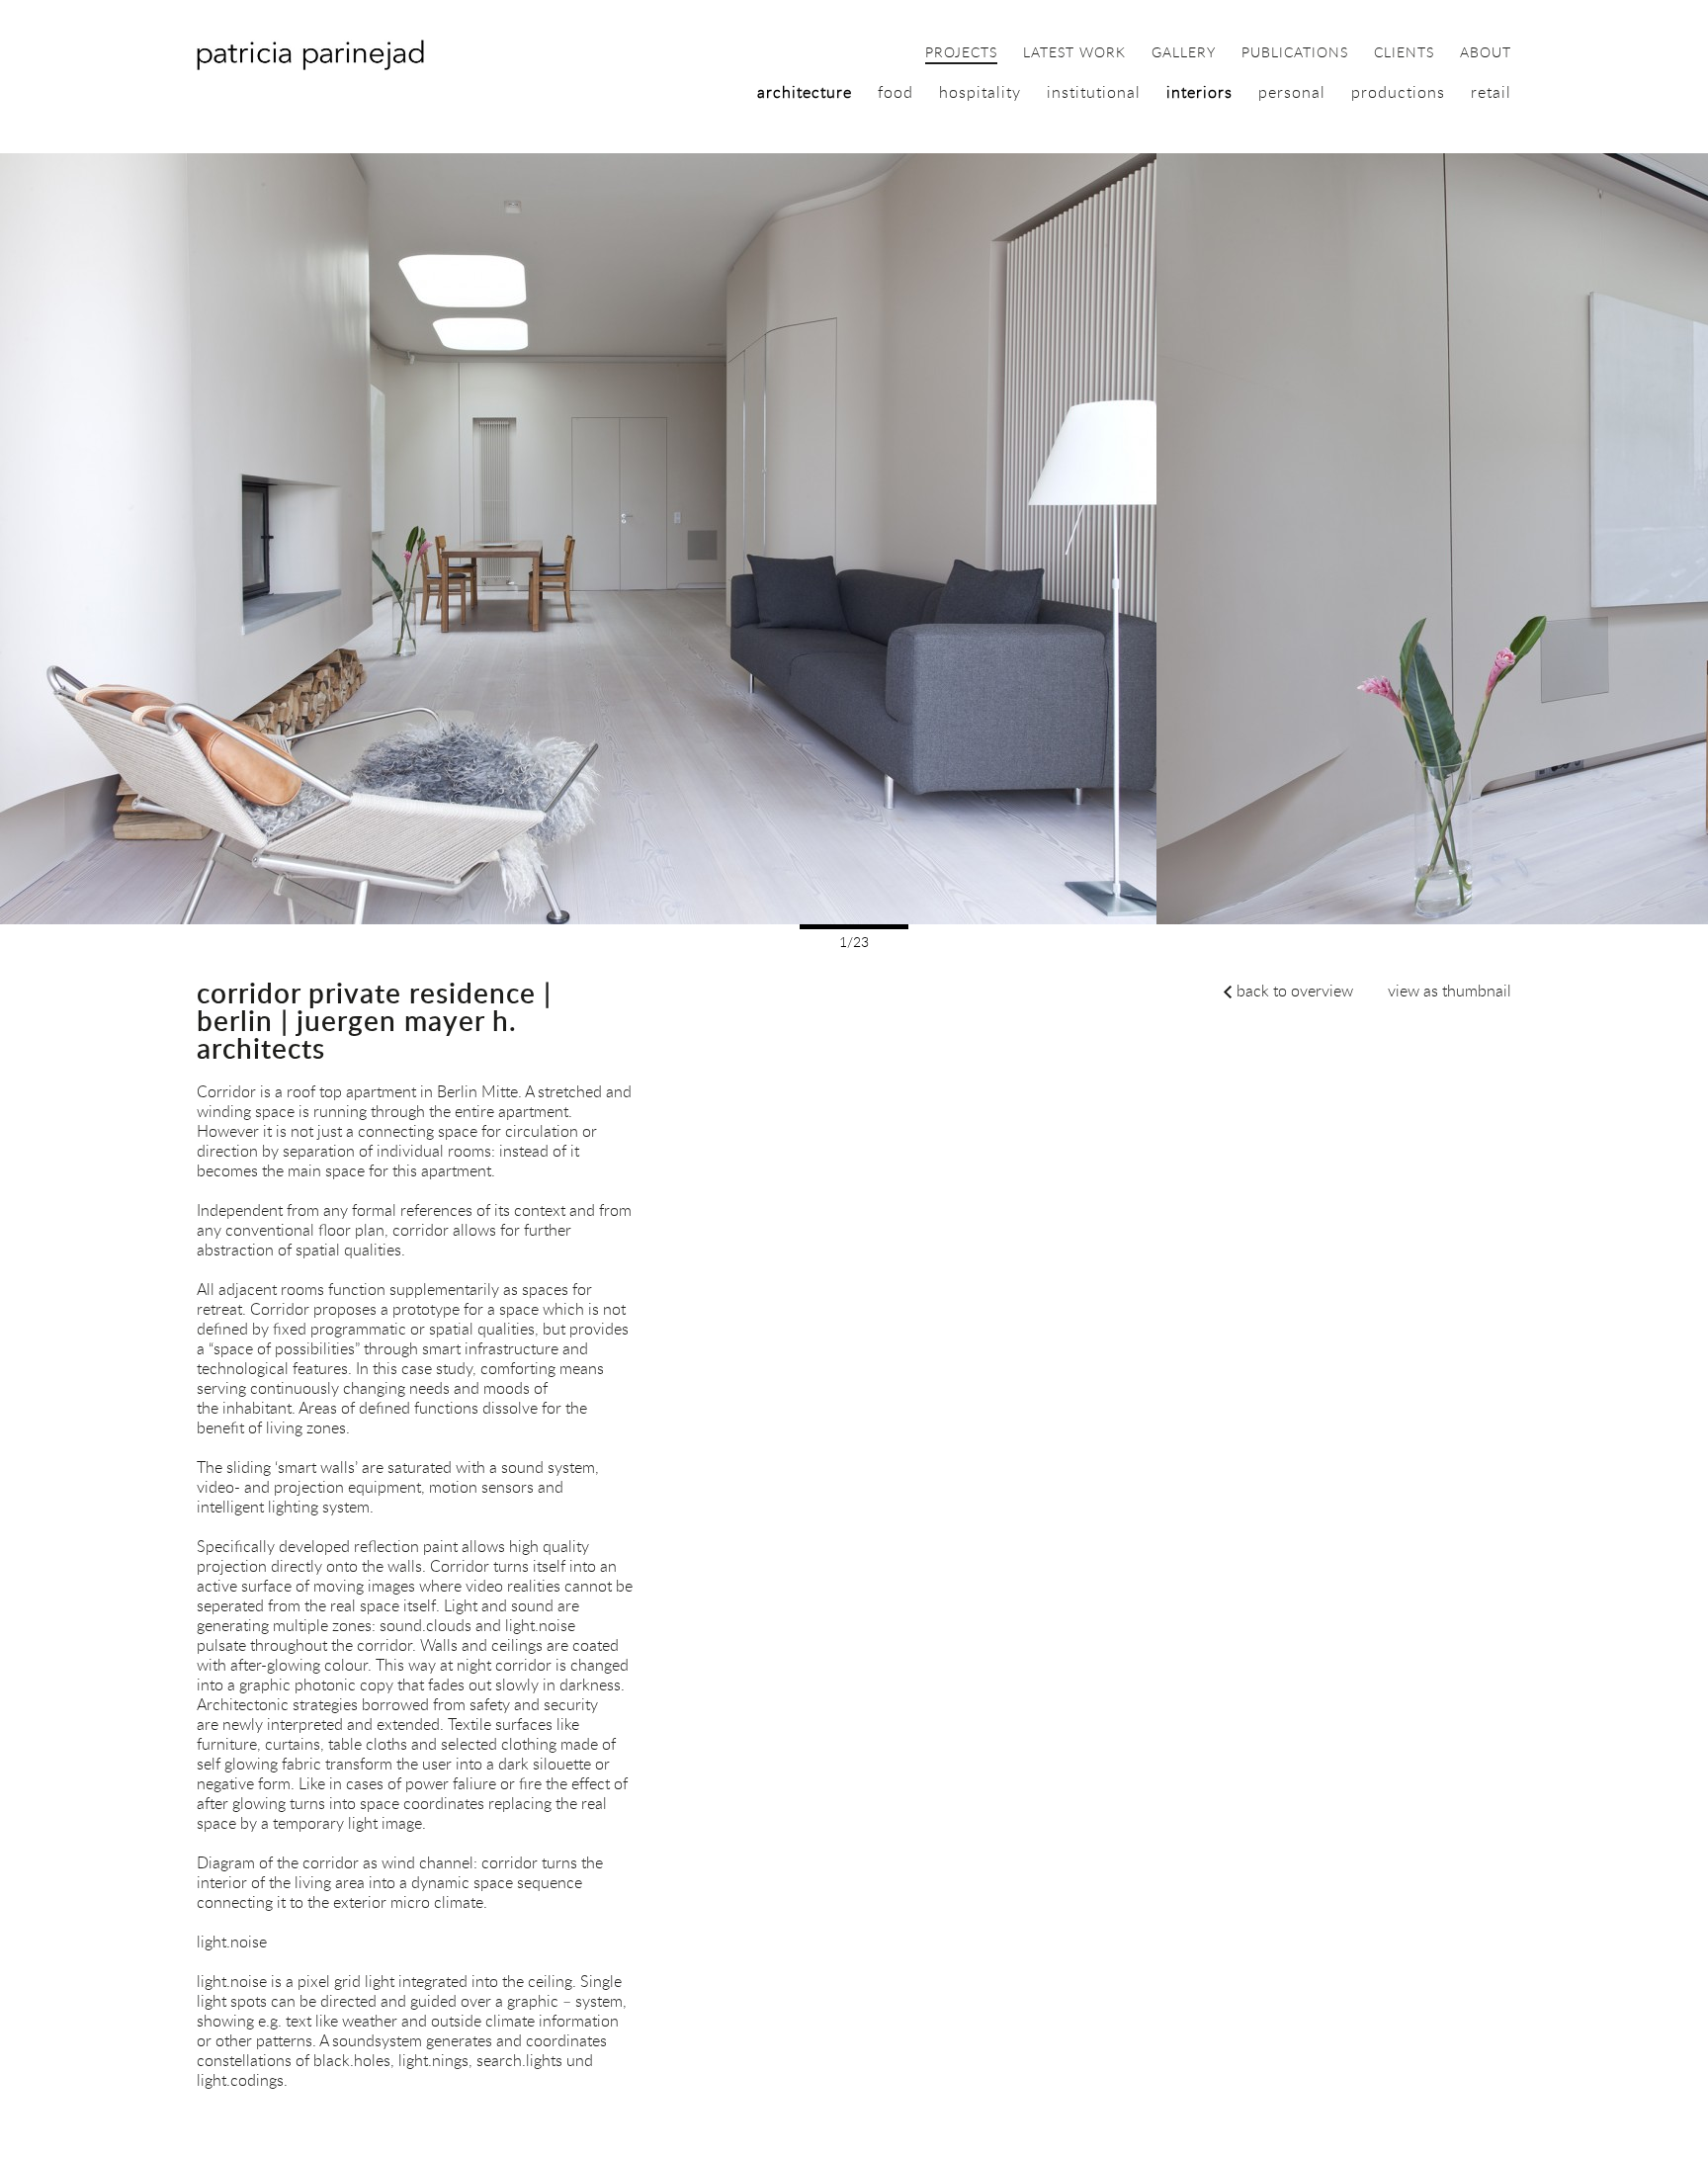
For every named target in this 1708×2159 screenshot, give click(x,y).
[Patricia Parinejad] (310, 65)
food (896, 92)
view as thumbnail (1450, 991)
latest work (1074, 53)
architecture (805, 92)
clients (1404, 53)
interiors (1199, 92)
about (1486, 53)
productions (1398, 92)
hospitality (980, 92)
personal (1292, 92)
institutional (1094, 92)
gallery (1184, 53)
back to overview (1295, 991)
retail (1491, 92)
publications (1295, 53)
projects (961, 53)
